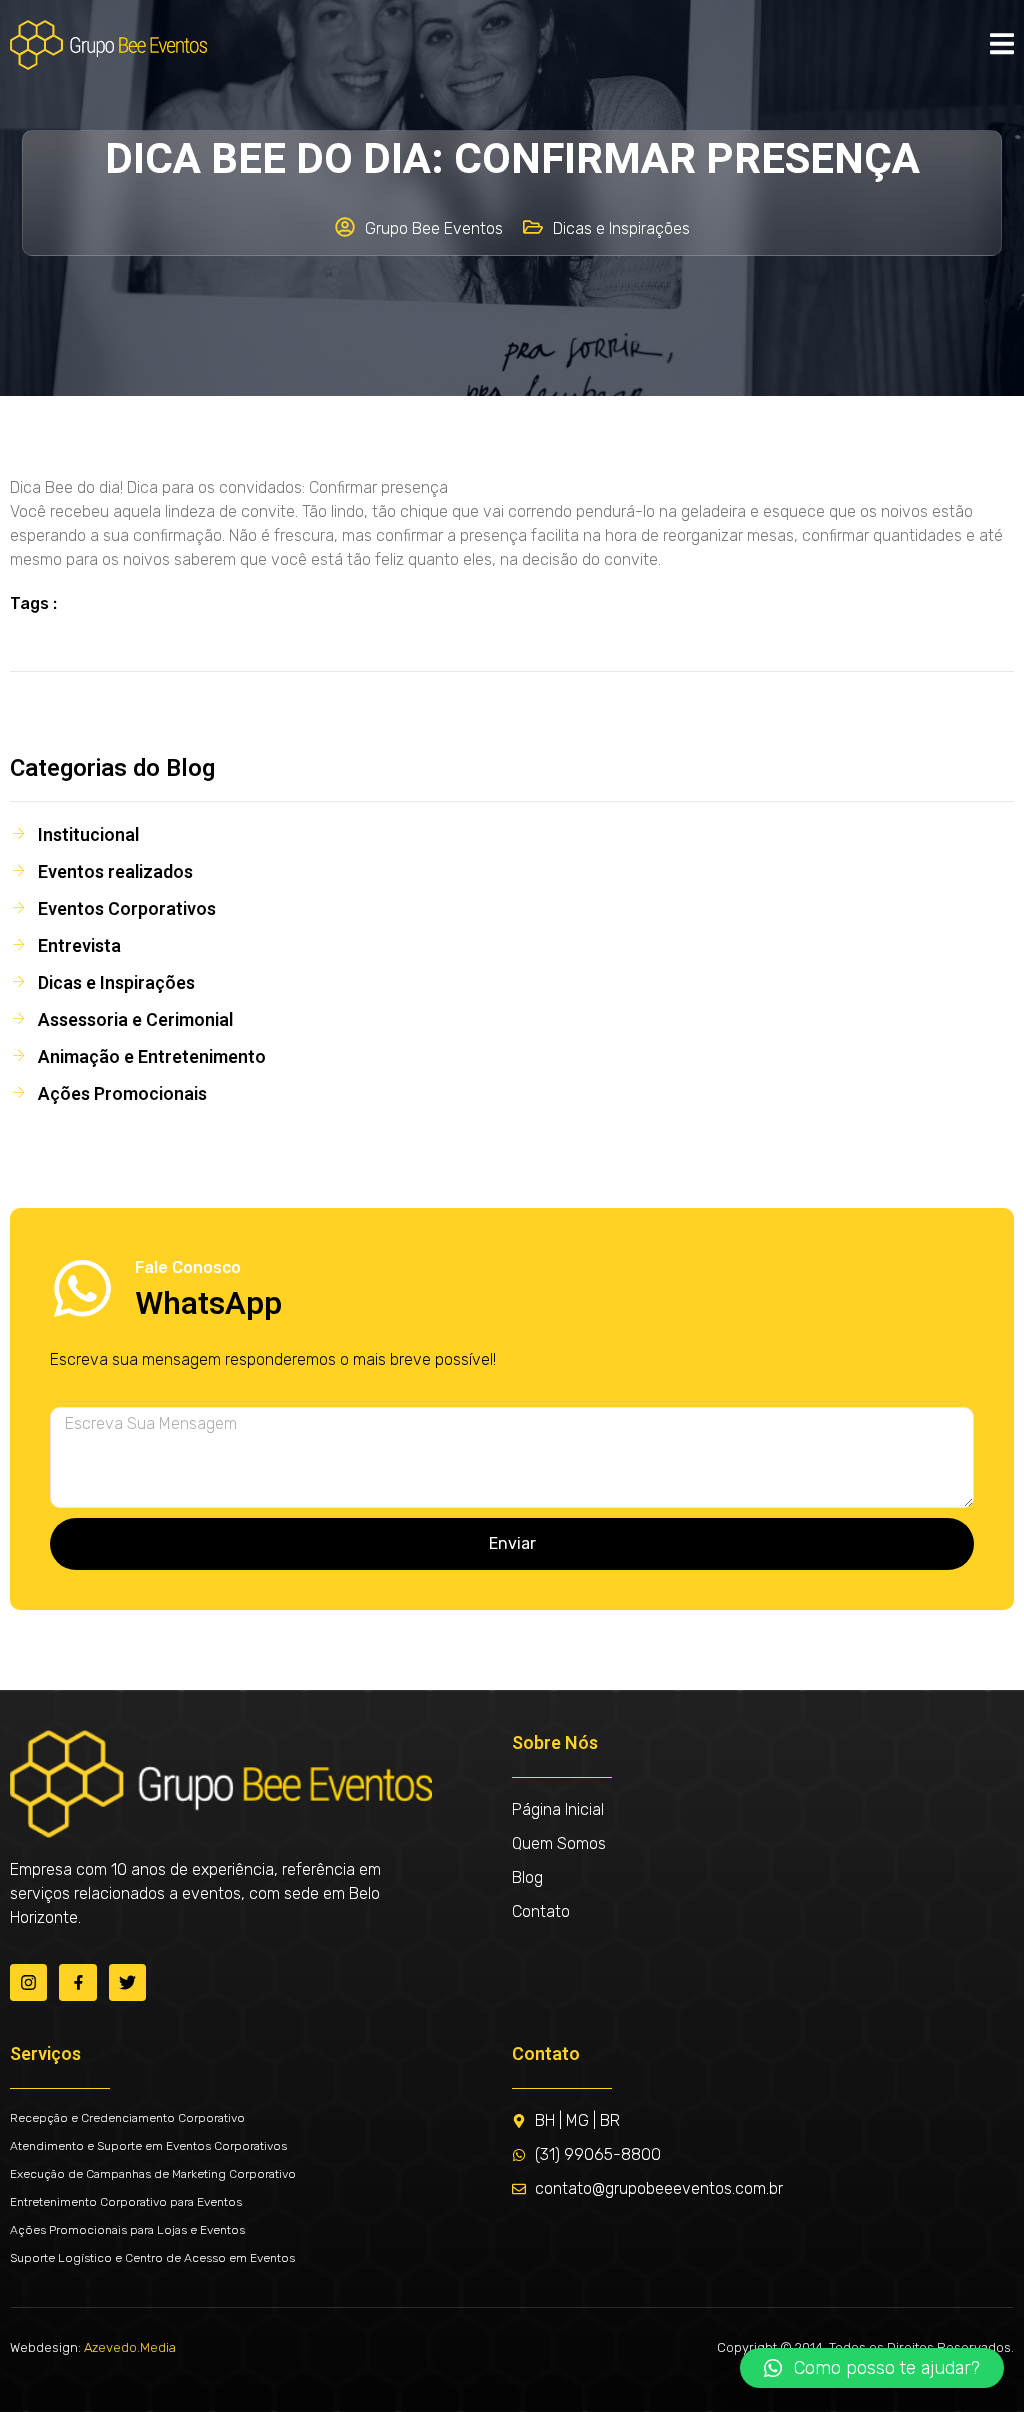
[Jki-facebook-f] (77, 1982)
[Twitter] (127, 1982)
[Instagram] (28, 1982)
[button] (872, 2368)
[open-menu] (1002, 45)
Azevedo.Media (130, 2347)
